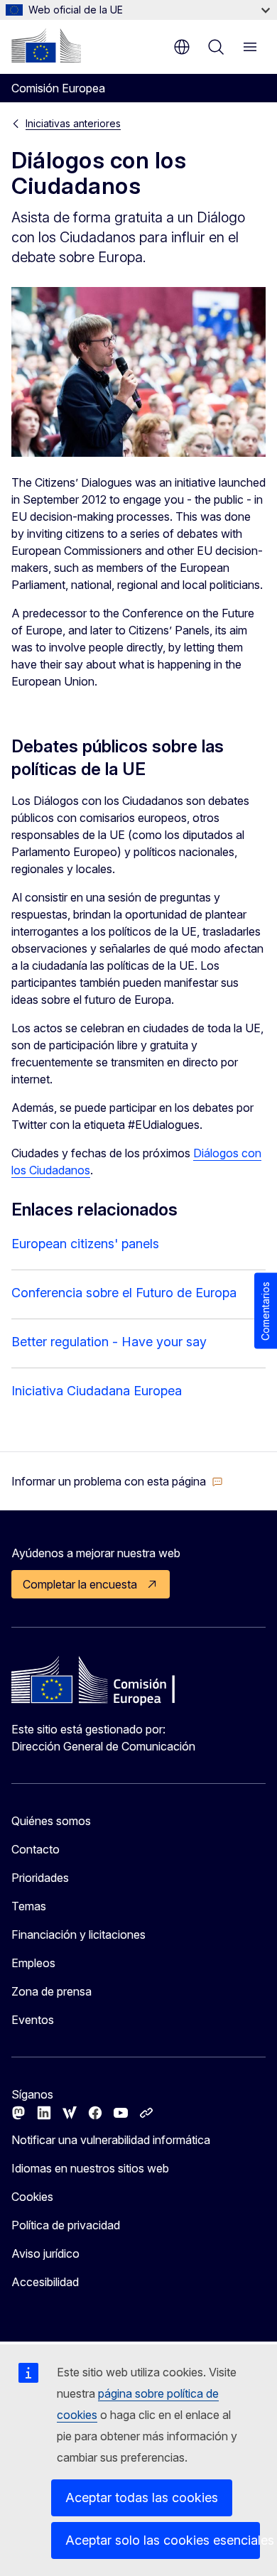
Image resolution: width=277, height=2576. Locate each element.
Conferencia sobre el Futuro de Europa (124, 1293)
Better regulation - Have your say (109, 1342)
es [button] (182, 47)
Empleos (33, 1963)
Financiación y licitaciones (78, 1934)
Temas (29, 1906)
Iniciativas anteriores (73, 123)
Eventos (33, 2020)
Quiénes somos (51, 1821)
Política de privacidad (66, 2225)
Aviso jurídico (45, 2253)
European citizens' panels (85, 1244)
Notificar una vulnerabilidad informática (111, 2140)
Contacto (36, 1849)
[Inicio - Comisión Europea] (46, 45)
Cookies (32, 2197)
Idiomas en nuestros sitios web (90, 2168)
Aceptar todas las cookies (142, 2497)
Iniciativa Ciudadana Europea (97, 1391)
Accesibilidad (45, 2282)
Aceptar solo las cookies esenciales (163, 2540)
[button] (117, 1481)
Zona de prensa (51, 1991)
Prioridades (40, 1878)
